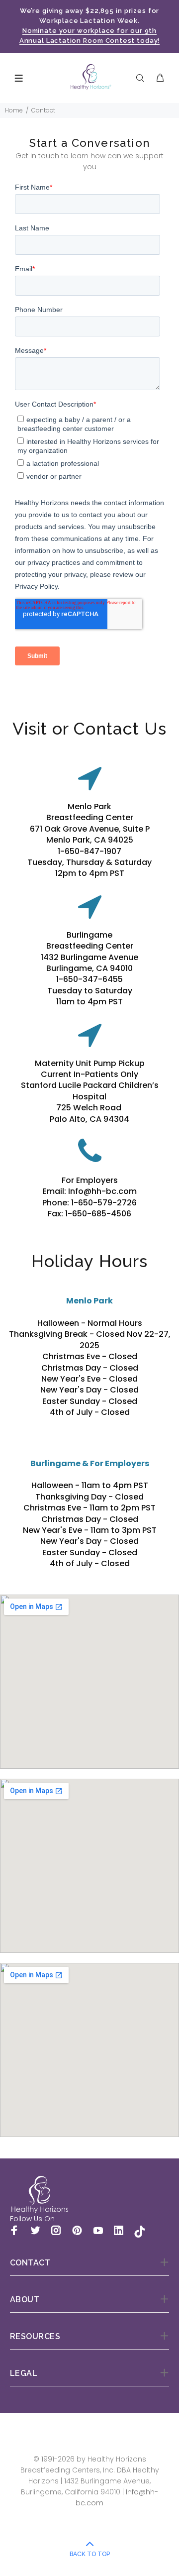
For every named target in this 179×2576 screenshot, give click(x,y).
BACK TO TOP (90, 2554)
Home (14, 110)
